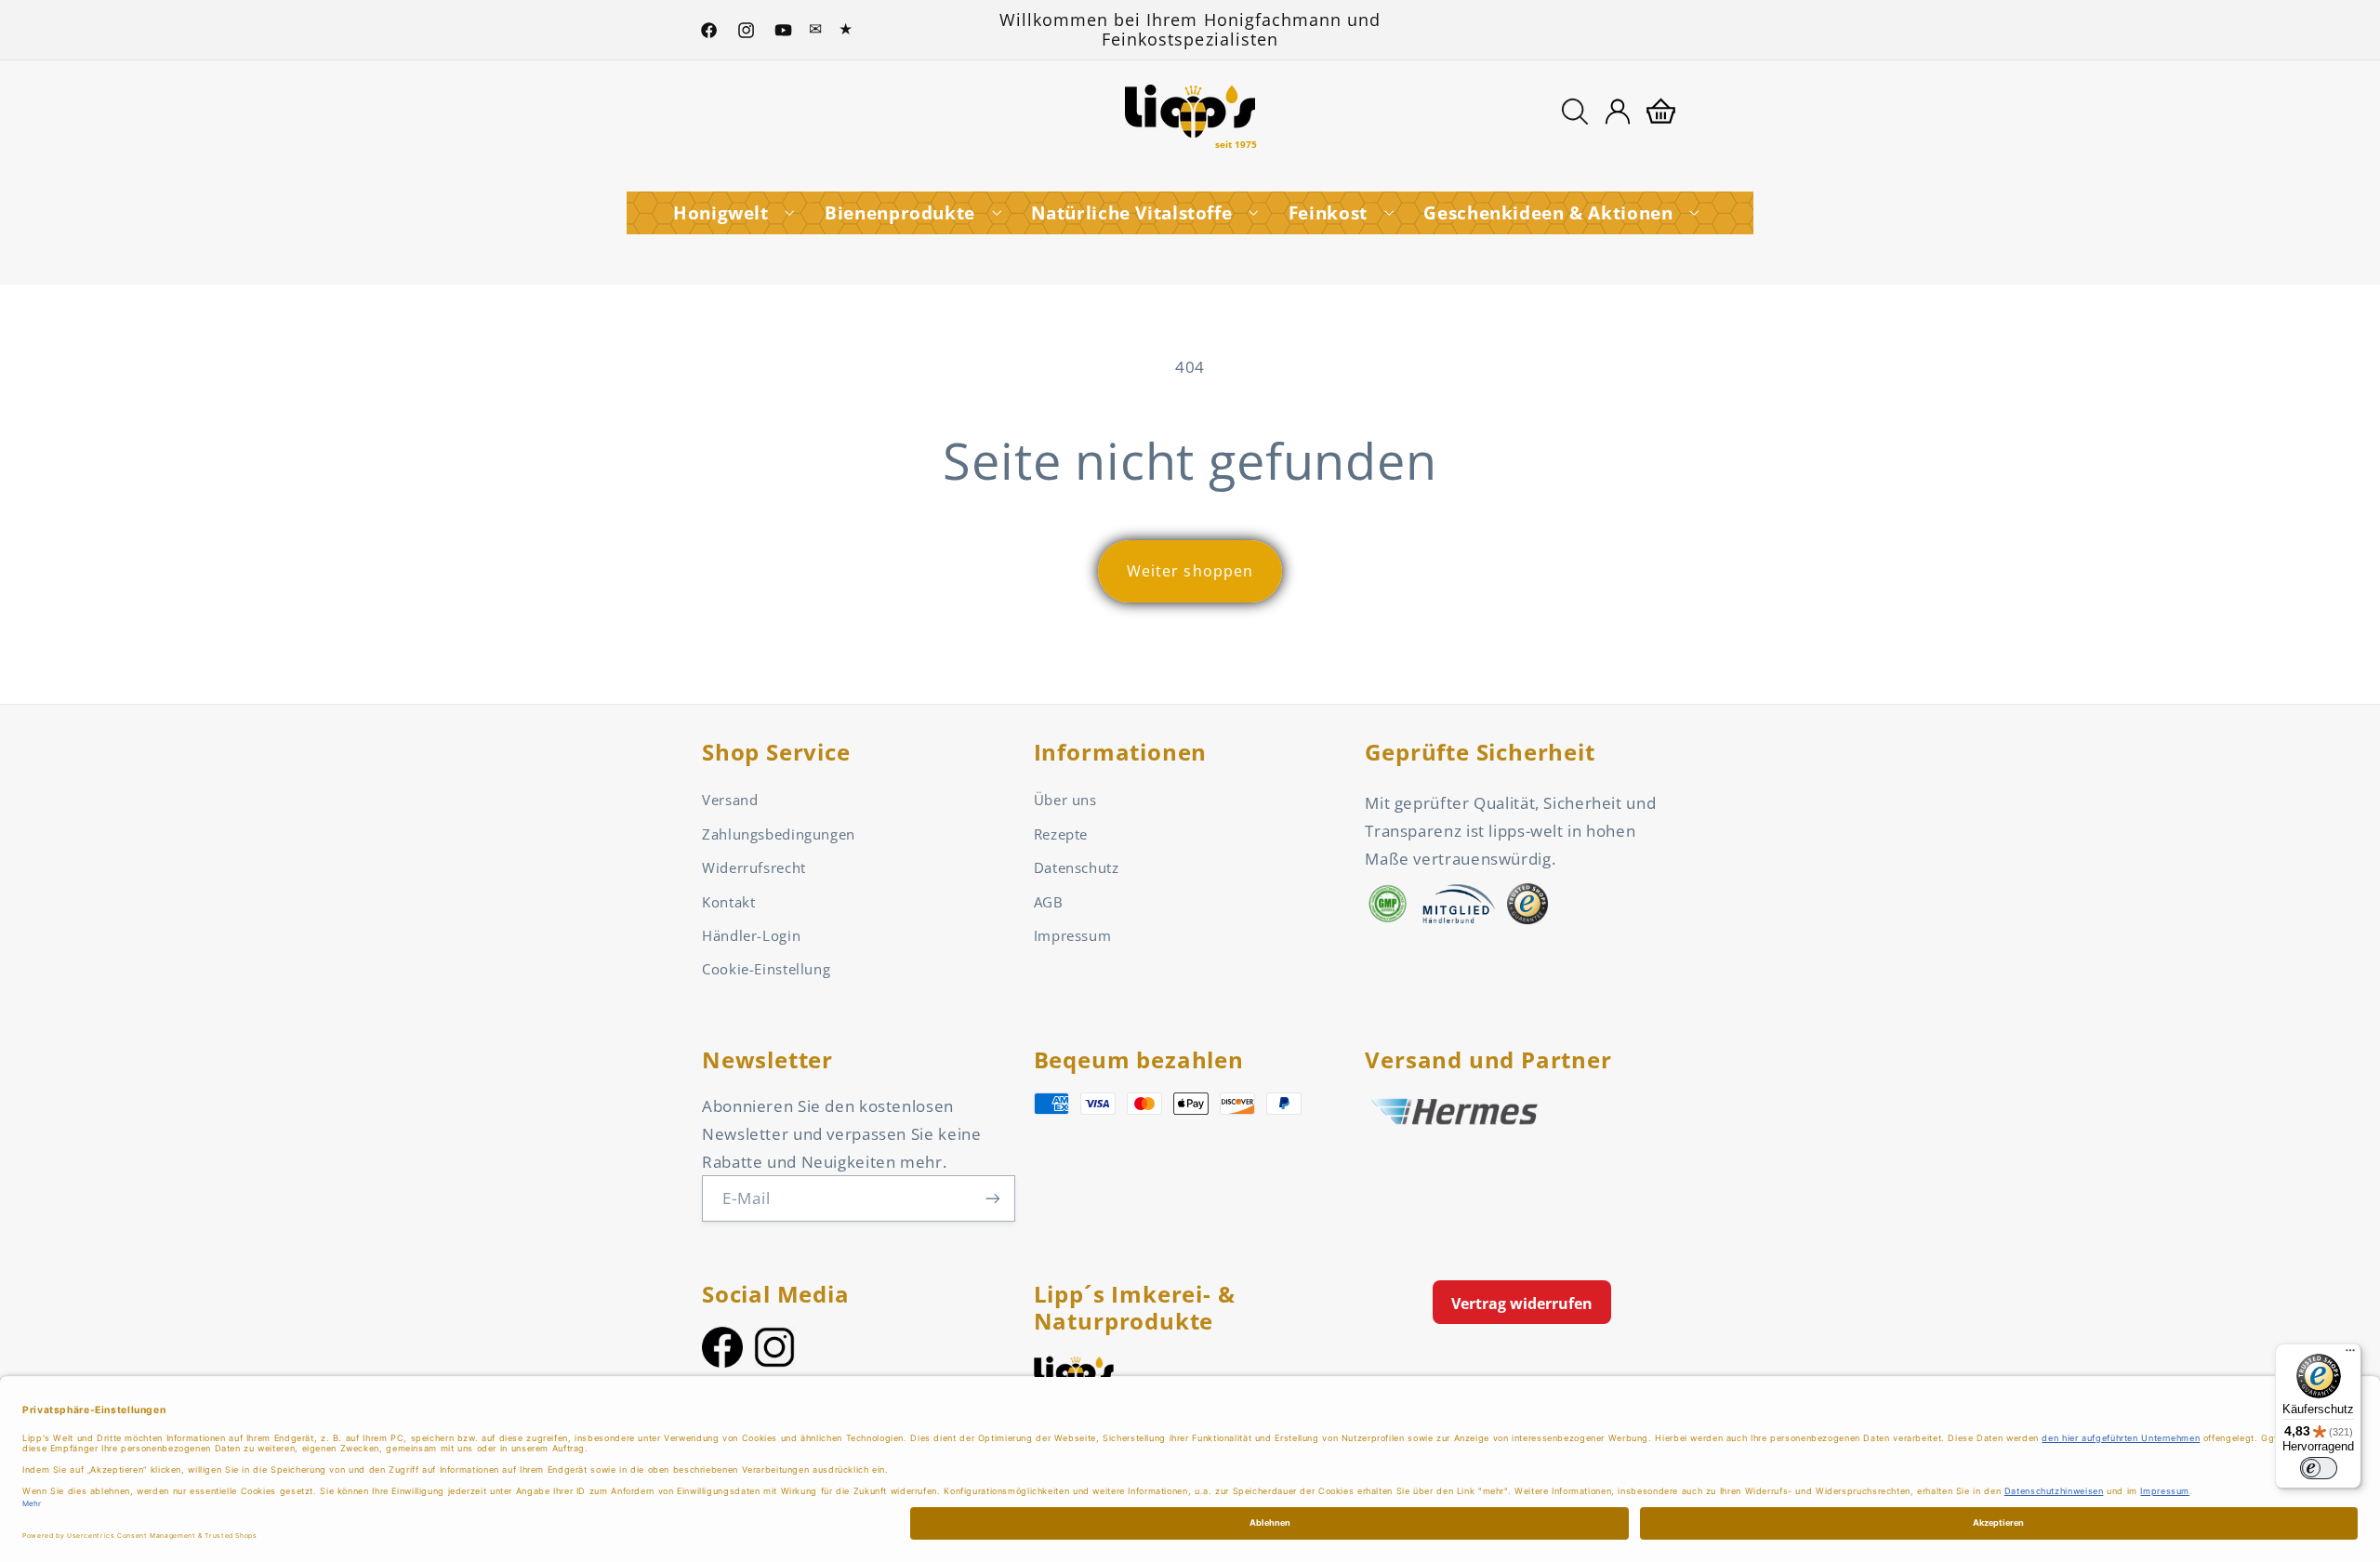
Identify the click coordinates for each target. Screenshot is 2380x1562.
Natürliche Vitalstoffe (1131, 213)
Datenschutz (1077, 867)
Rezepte (1061, 834)
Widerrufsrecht (754, 867)
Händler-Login (751, 935)
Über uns (1065, 800)
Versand (730, 800)
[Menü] (2350, 1355)
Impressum (1073, 935)
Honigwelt (721, 213)
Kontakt (728, 902)
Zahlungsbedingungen (779, 834)
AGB (1049, 902)
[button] (1575, 112)
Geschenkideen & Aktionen (1548, 213)
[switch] (2319, 1468)
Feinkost (1328, 213)
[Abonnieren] (992, 1198)
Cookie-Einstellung (766, 969)
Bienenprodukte (900, 213)
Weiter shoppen (1190, 571)
